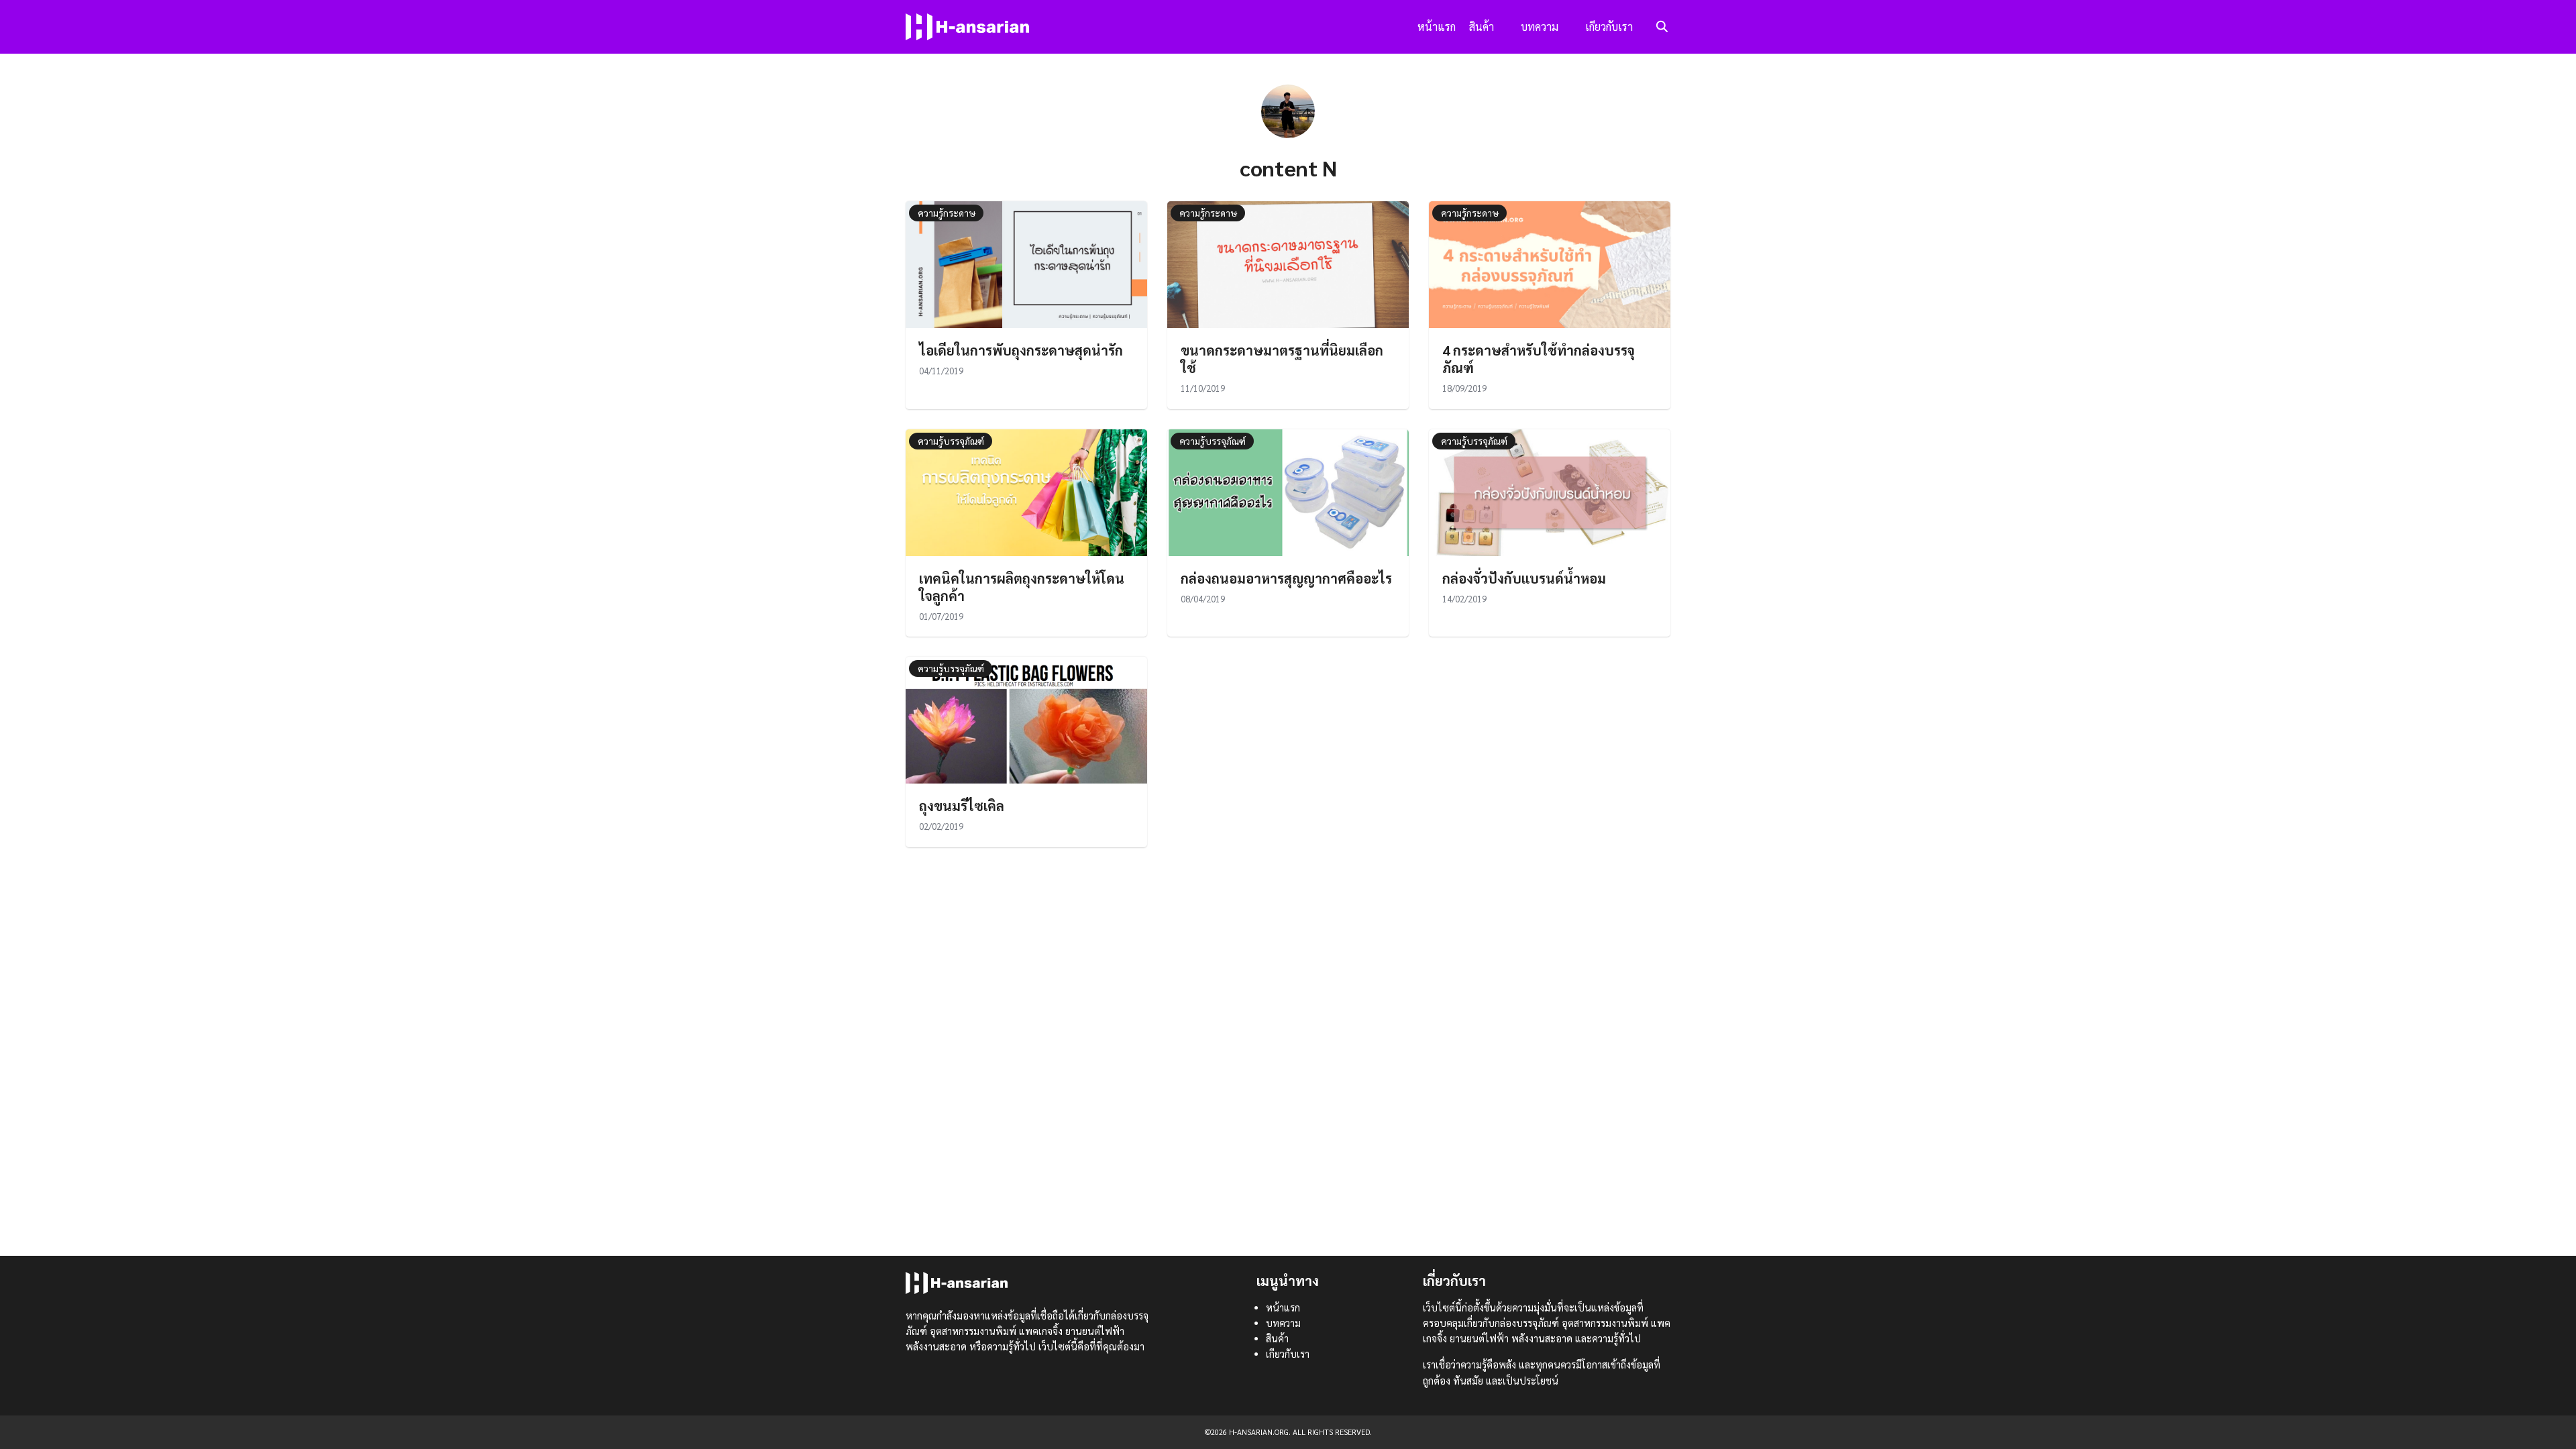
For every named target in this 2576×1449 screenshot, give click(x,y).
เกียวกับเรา (1609, 26)
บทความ (1540, 26)
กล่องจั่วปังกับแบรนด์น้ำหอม (1524, 578)
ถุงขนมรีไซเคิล (962, 806)
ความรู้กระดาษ (947, 213)
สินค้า (1482, 26)
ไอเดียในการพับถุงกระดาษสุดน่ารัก (1021, 350)
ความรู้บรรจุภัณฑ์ (951, 441)
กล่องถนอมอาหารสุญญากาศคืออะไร (1286, 578)
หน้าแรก (1437, 26)
